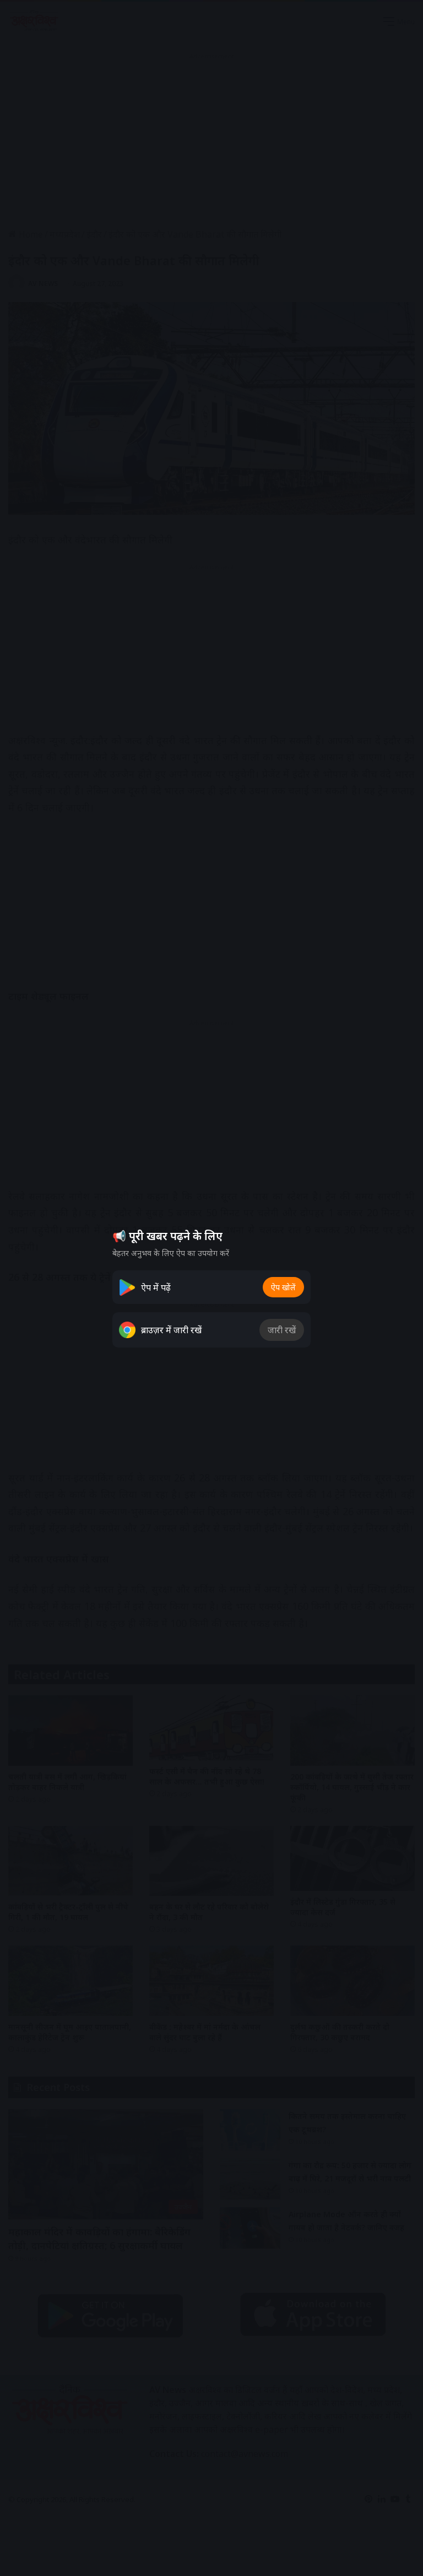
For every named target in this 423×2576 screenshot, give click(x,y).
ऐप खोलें (283, 1287)
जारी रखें (282, 1330)
